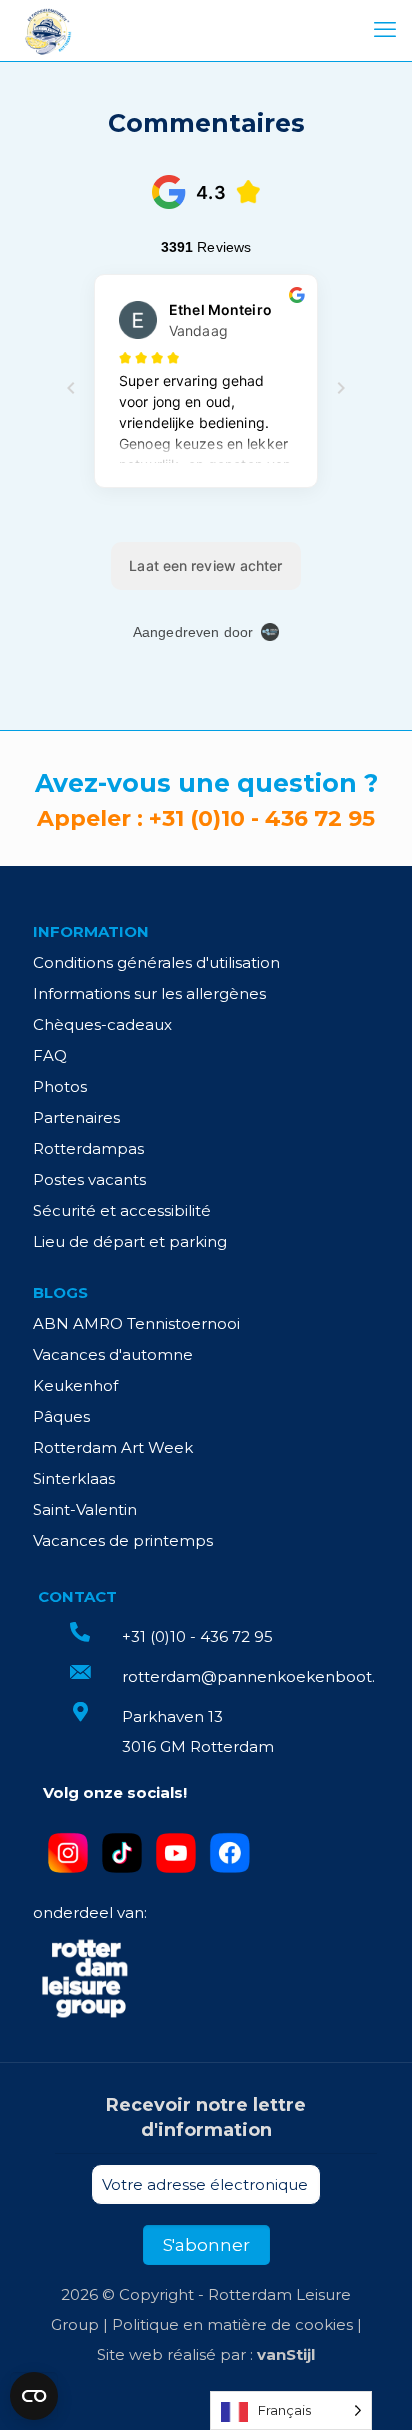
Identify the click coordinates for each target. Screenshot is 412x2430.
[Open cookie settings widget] (34, 2396)
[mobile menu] (385, 30)
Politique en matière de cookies (232, 2324)
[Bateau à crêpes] (47, 30)
